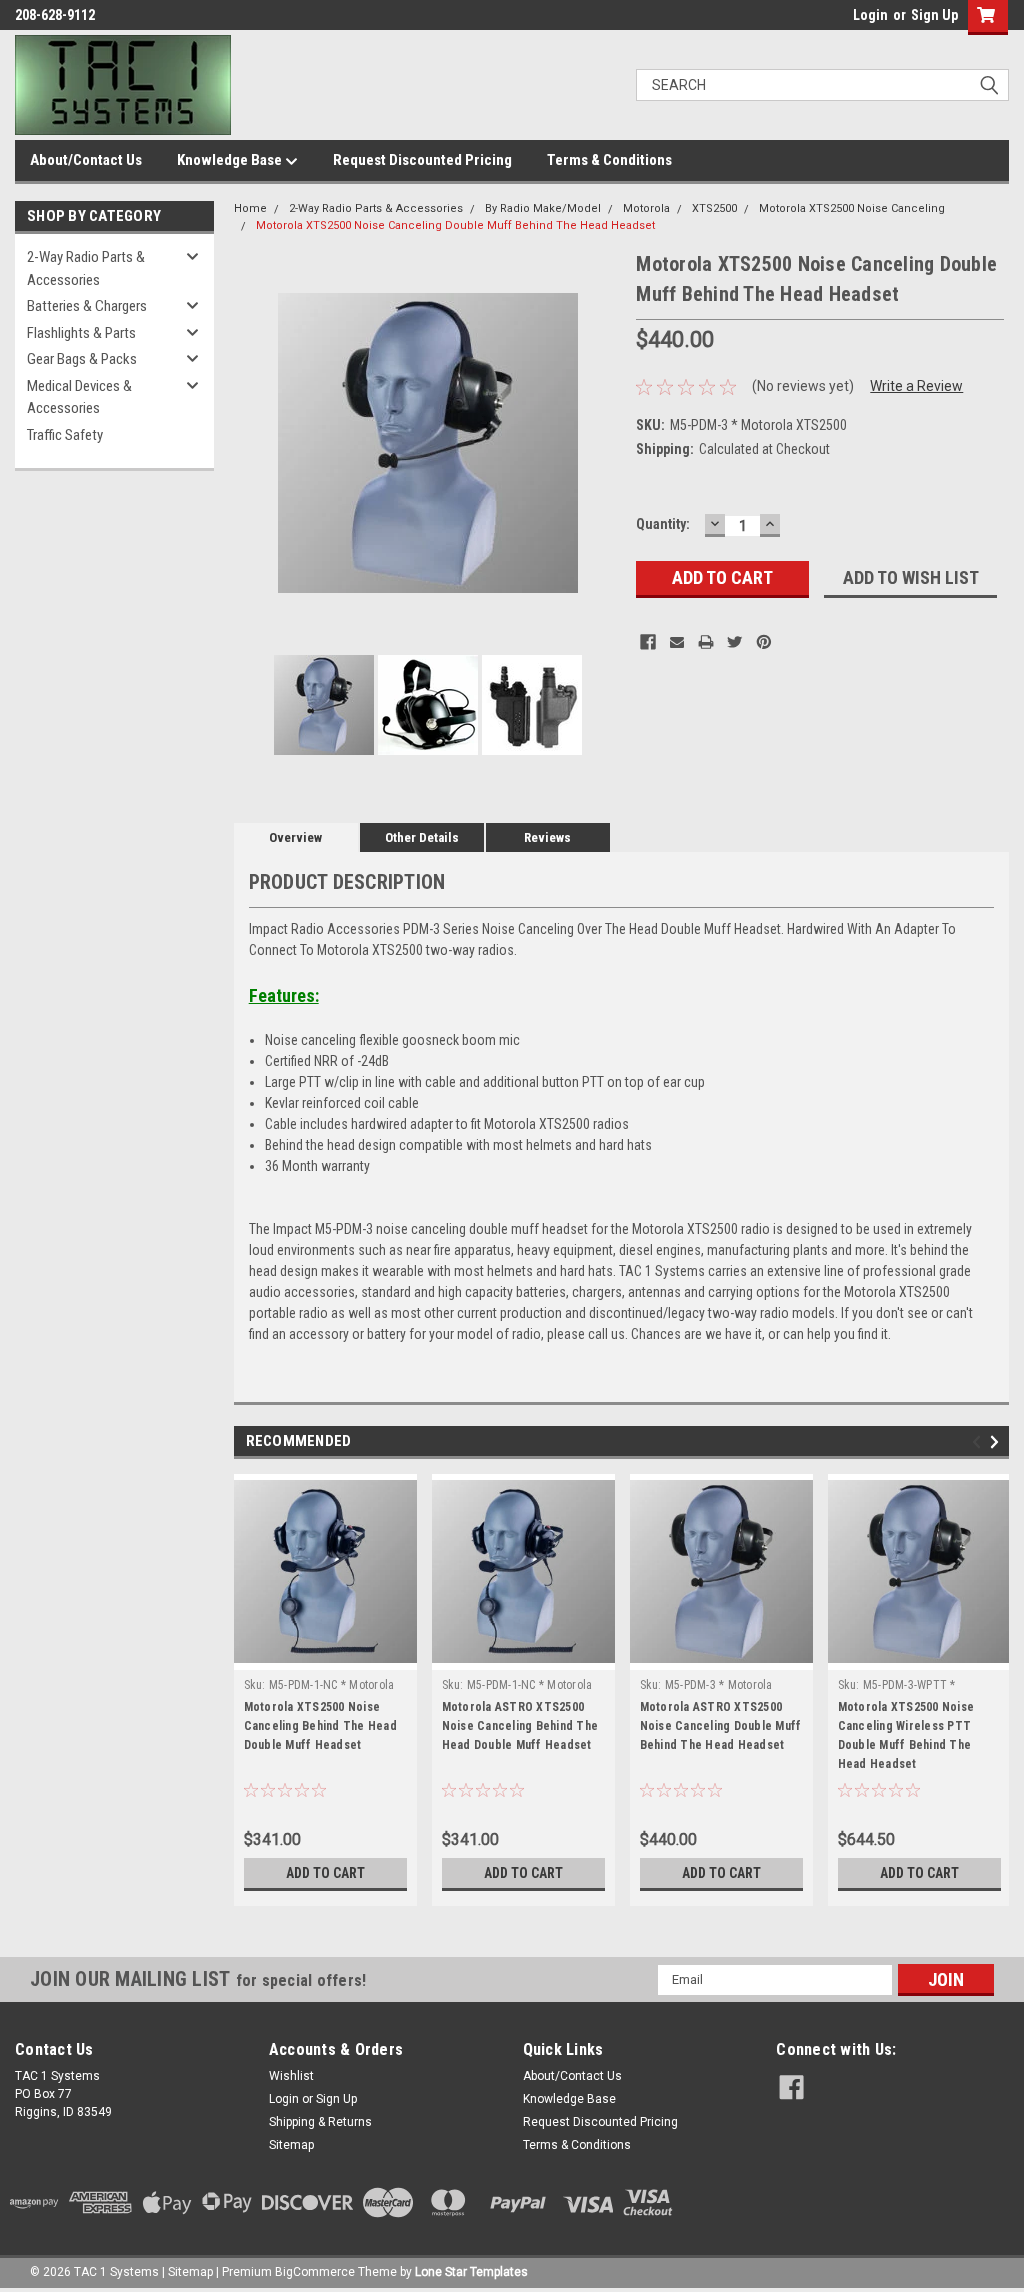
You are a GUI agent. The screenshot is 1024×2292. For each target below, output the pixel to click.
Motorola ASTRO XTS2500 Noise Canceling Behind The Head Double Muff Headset (520, 1726)
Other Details (422, 837)
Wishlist (291, 2076)
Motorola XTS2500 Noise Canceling (852, 208)
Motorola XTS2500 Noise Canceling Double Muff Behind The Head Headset (455, 225)
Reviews (547, 837)
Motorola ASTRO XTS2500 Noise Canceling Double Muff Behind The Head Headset (721, 1726)
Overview (295, 837)
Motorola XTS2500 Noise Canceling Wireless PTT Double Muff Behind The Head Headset (906, 1735)
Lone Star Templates (471, 2272)
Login (870, 15)
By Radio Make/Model (543, 208)
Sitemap (291, 2145)
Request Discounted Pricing (422, 160)
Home (250, 208)
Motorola (646, 208)
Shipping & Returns (320, 2122)
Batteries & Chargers (87, 306)
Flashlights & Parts (81, 333)
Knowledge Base (231, 160)
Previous (254, 442)
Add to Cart (325, 1873)
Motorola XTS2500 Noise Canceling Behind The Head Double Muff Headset (320, 1726)
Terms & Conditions (609, 160)
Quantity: (663, 524)
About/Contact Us (86, 160)
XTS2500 (714, 208)
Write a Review (916, 386)
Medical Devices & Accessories (79, 397)
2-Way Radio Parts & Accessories (86, 268)
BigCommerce (315, 2272)
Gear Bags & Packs (82, 359)
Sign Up (934, 15)
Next (601, 442)
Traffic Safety (65, 435)
